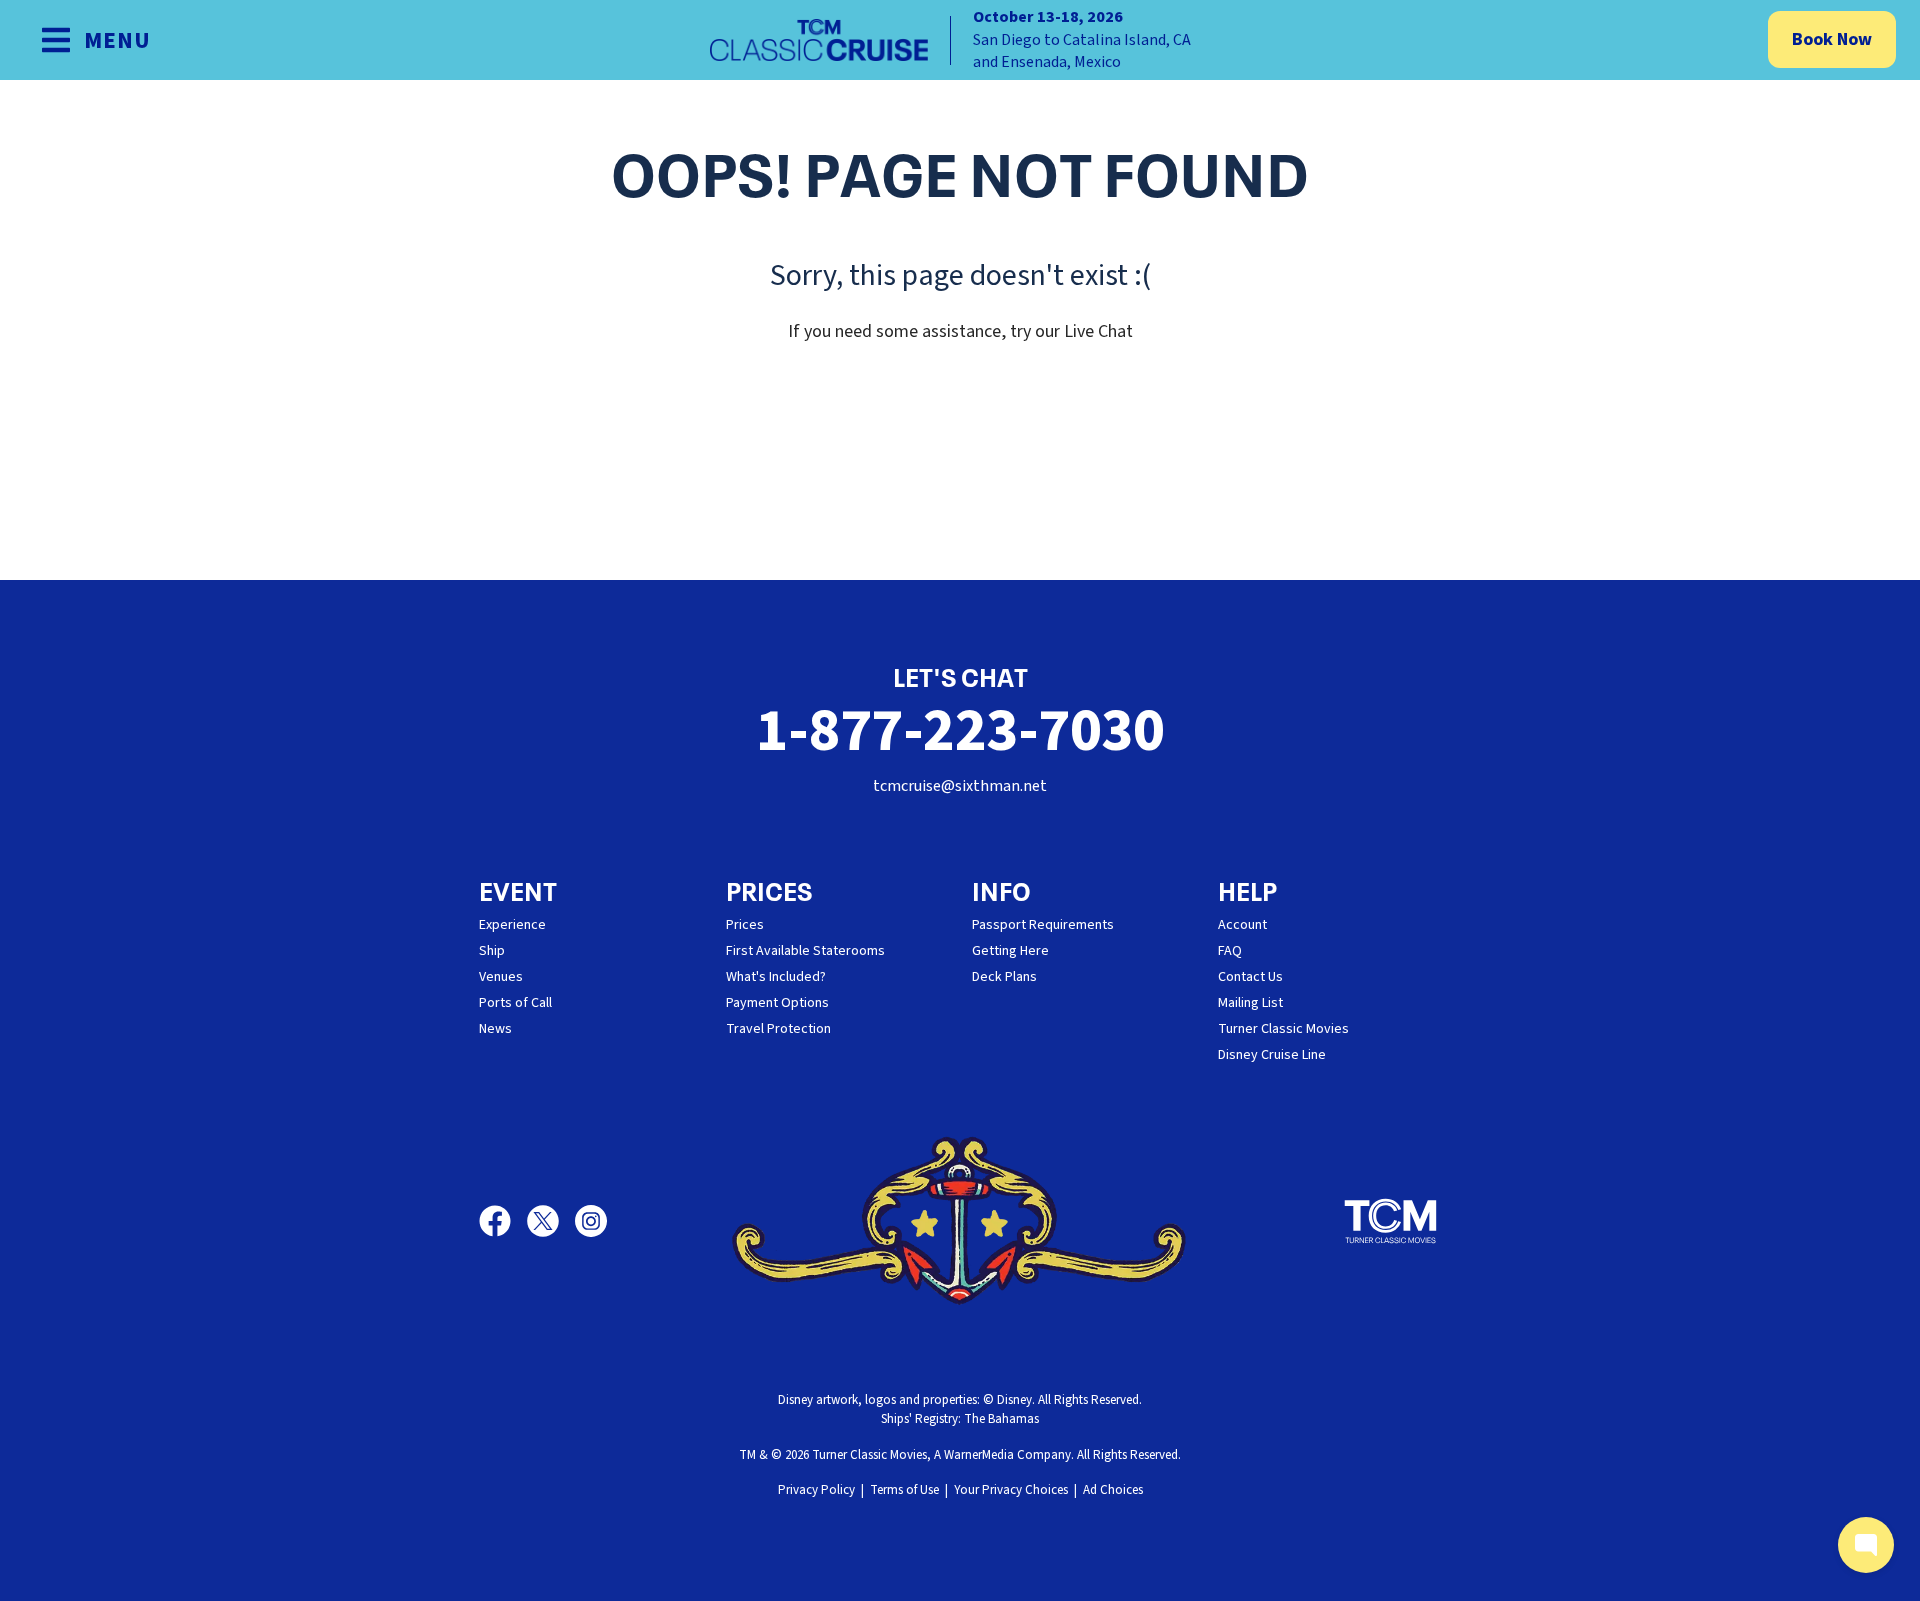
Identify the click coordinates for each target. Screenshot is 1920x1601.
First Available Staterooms (805, 951)
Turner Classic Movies (1283, 1029)
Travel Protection (778, 1029)
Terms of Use (904, 1490)
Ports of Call (515, 1003)
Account (1242, 925)
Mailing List (1250, 1003)
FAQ (1230, 951)
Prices (745, 925)
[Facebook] (503, 1221)
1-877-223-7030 (960, 731)
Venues (501, 977)
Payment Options (777, 1003)
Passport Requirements (1043, 925)
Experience (512, 925)
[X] (551, 1221)
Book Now (1832, 39)
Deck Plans (1004, 977)
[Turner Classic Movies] (1391, 1221)
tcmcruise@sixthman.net (960, 786)
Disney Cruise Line (1272, 1055)
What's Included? (776, 977)
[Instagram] (591, 1221)
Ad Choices (1113, 1490)
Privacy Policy (816, 1490)
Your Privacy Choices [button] (1011, 1490)
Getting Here (1010, 951)
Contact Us (1250, 977)
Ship (492, 951)
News (495, 1029)
